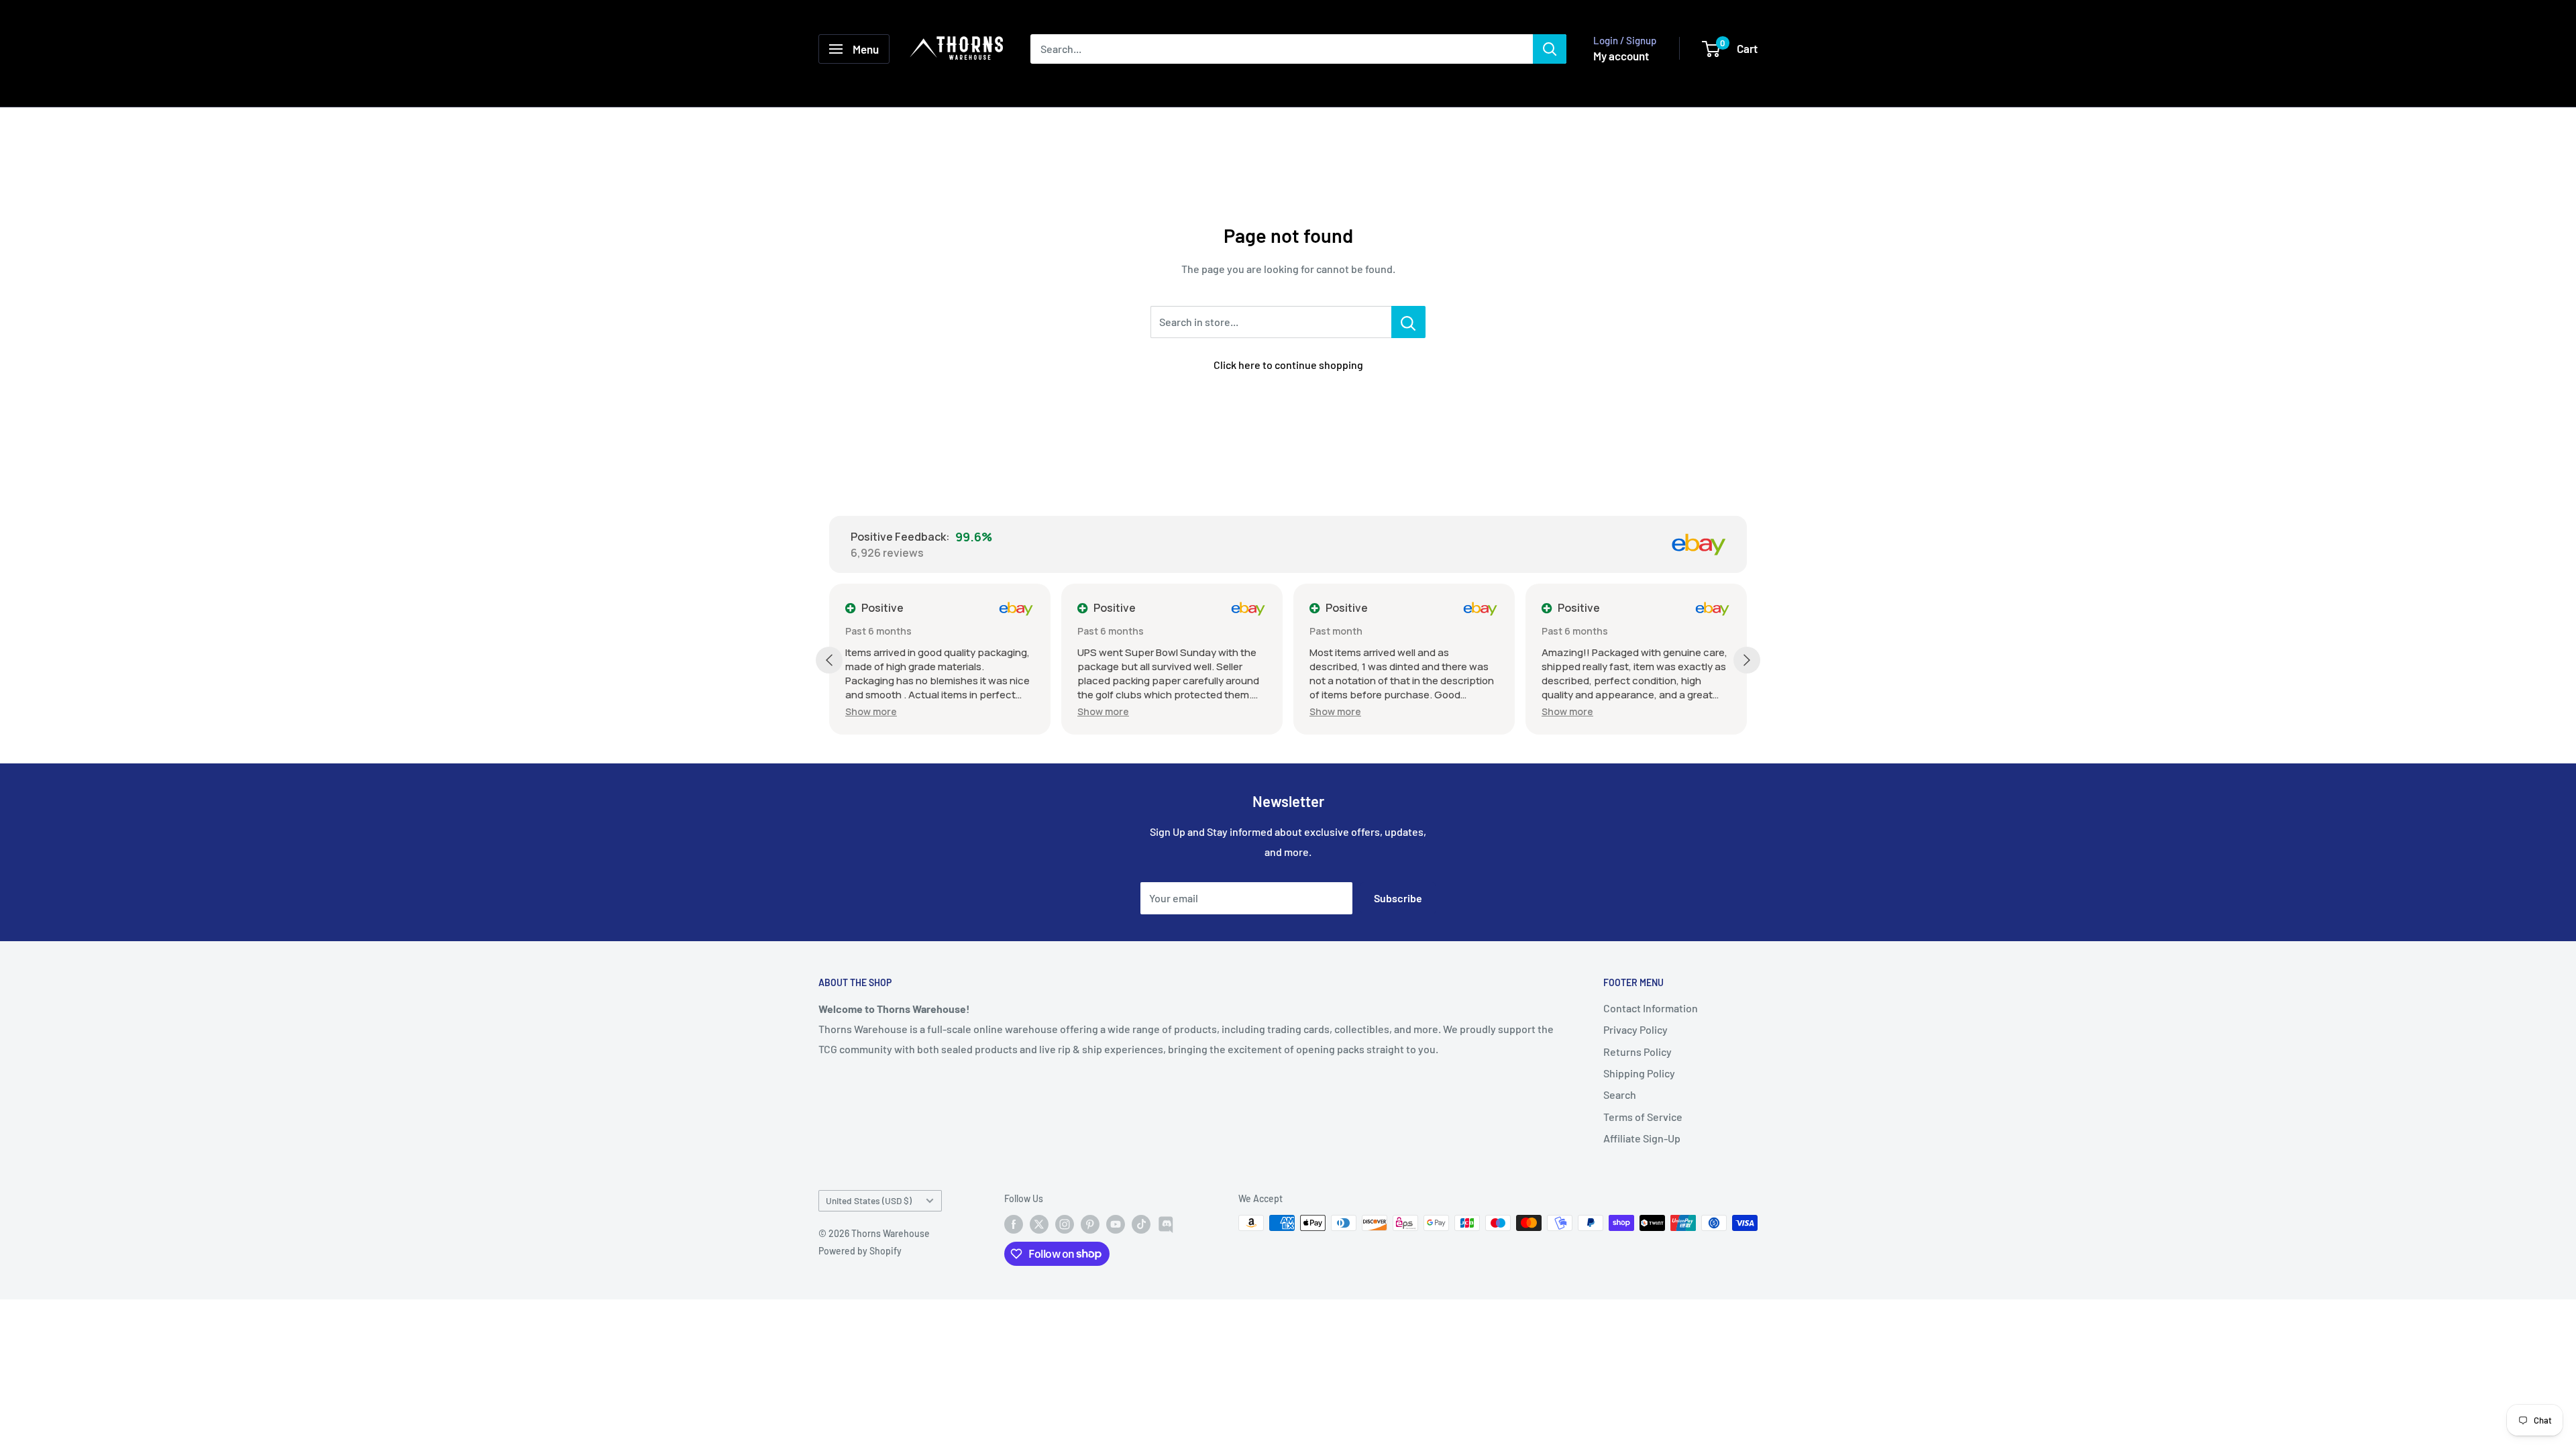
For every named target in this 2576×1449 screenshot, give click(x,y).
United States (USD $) (869, 1200)
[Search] (1550, 49)
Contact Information (1651, 1008)
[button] (871, 711)
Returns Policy (1638, 1052)
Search (1620, 1094)
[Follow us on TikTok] (1141, 1224)
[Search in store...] (1408, 322)
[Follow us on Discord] (1167, 1224)
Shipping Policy (1639, 1073)
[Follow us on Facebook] (1014, 1224)
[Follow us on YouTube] (1116, 1224)
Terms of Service (1643, 1117)
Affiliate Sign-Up (1642, 1138)
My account (1621, 56)
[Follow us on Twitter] (1039, 1224)
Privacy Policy (1635, 1029)
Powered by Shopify (860, 1251)
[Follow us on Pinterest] (1090, 1224)
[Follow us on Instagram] (1065, 1224)
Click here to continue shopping (1288, 365)
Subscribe (1398, 898)
